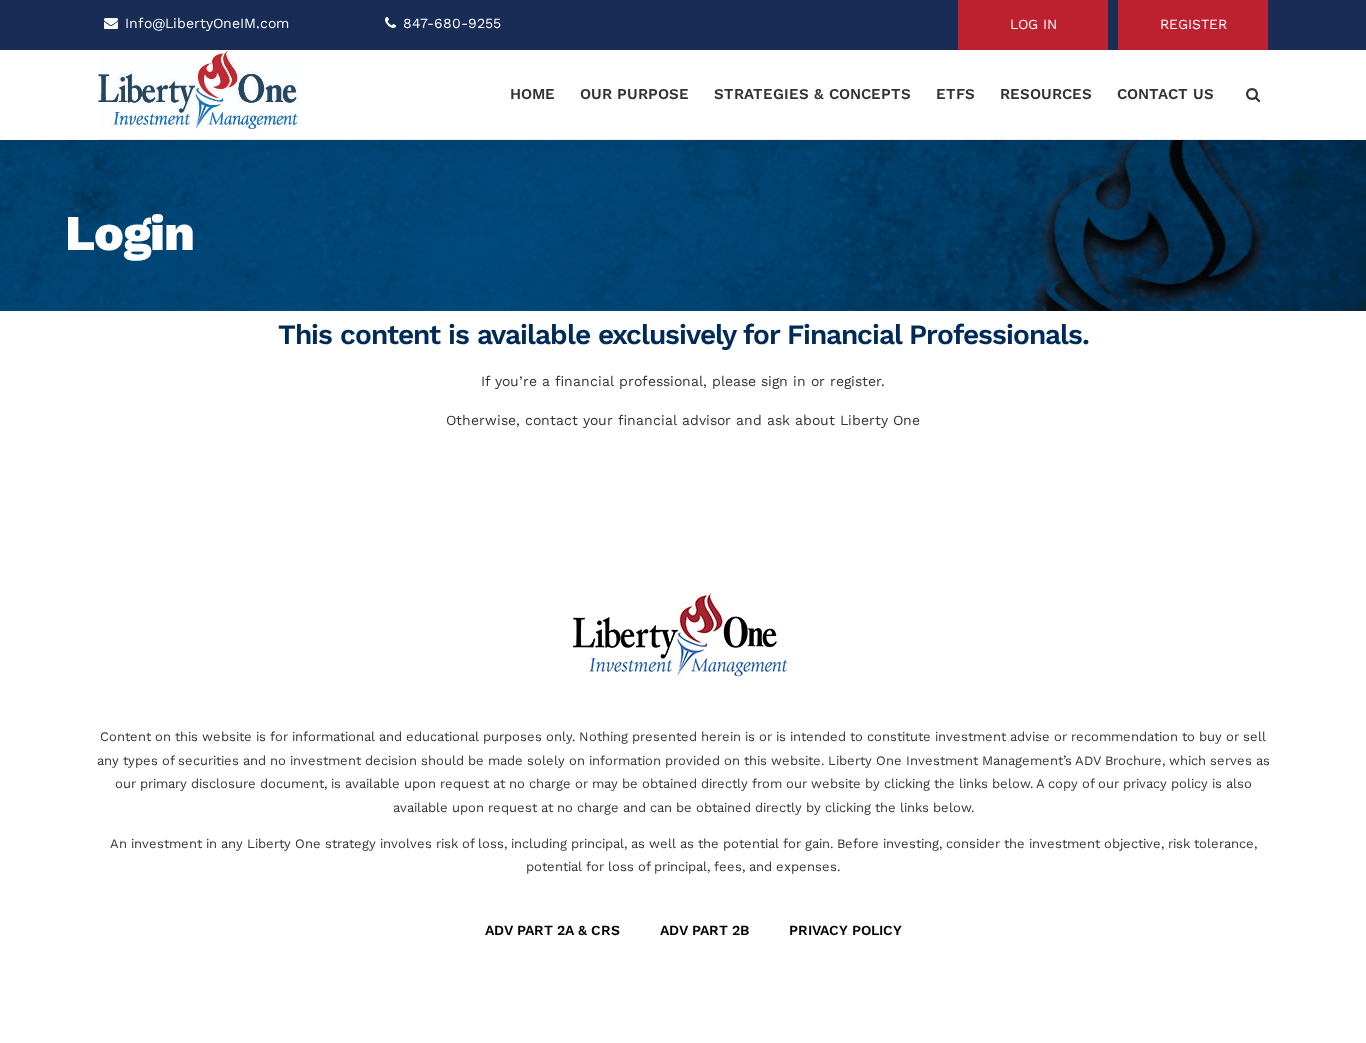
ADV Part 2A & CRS (552, 930)
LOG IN (1033, 24)
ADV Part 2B (704, 930)
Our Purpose (634, 94)
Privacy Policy (845, 930)
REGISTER (1193, 24)
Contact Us (1165, 94)
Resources (1046, 94)
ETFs (955, 94)
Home (532, 94)
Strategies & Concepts (812, 94)
